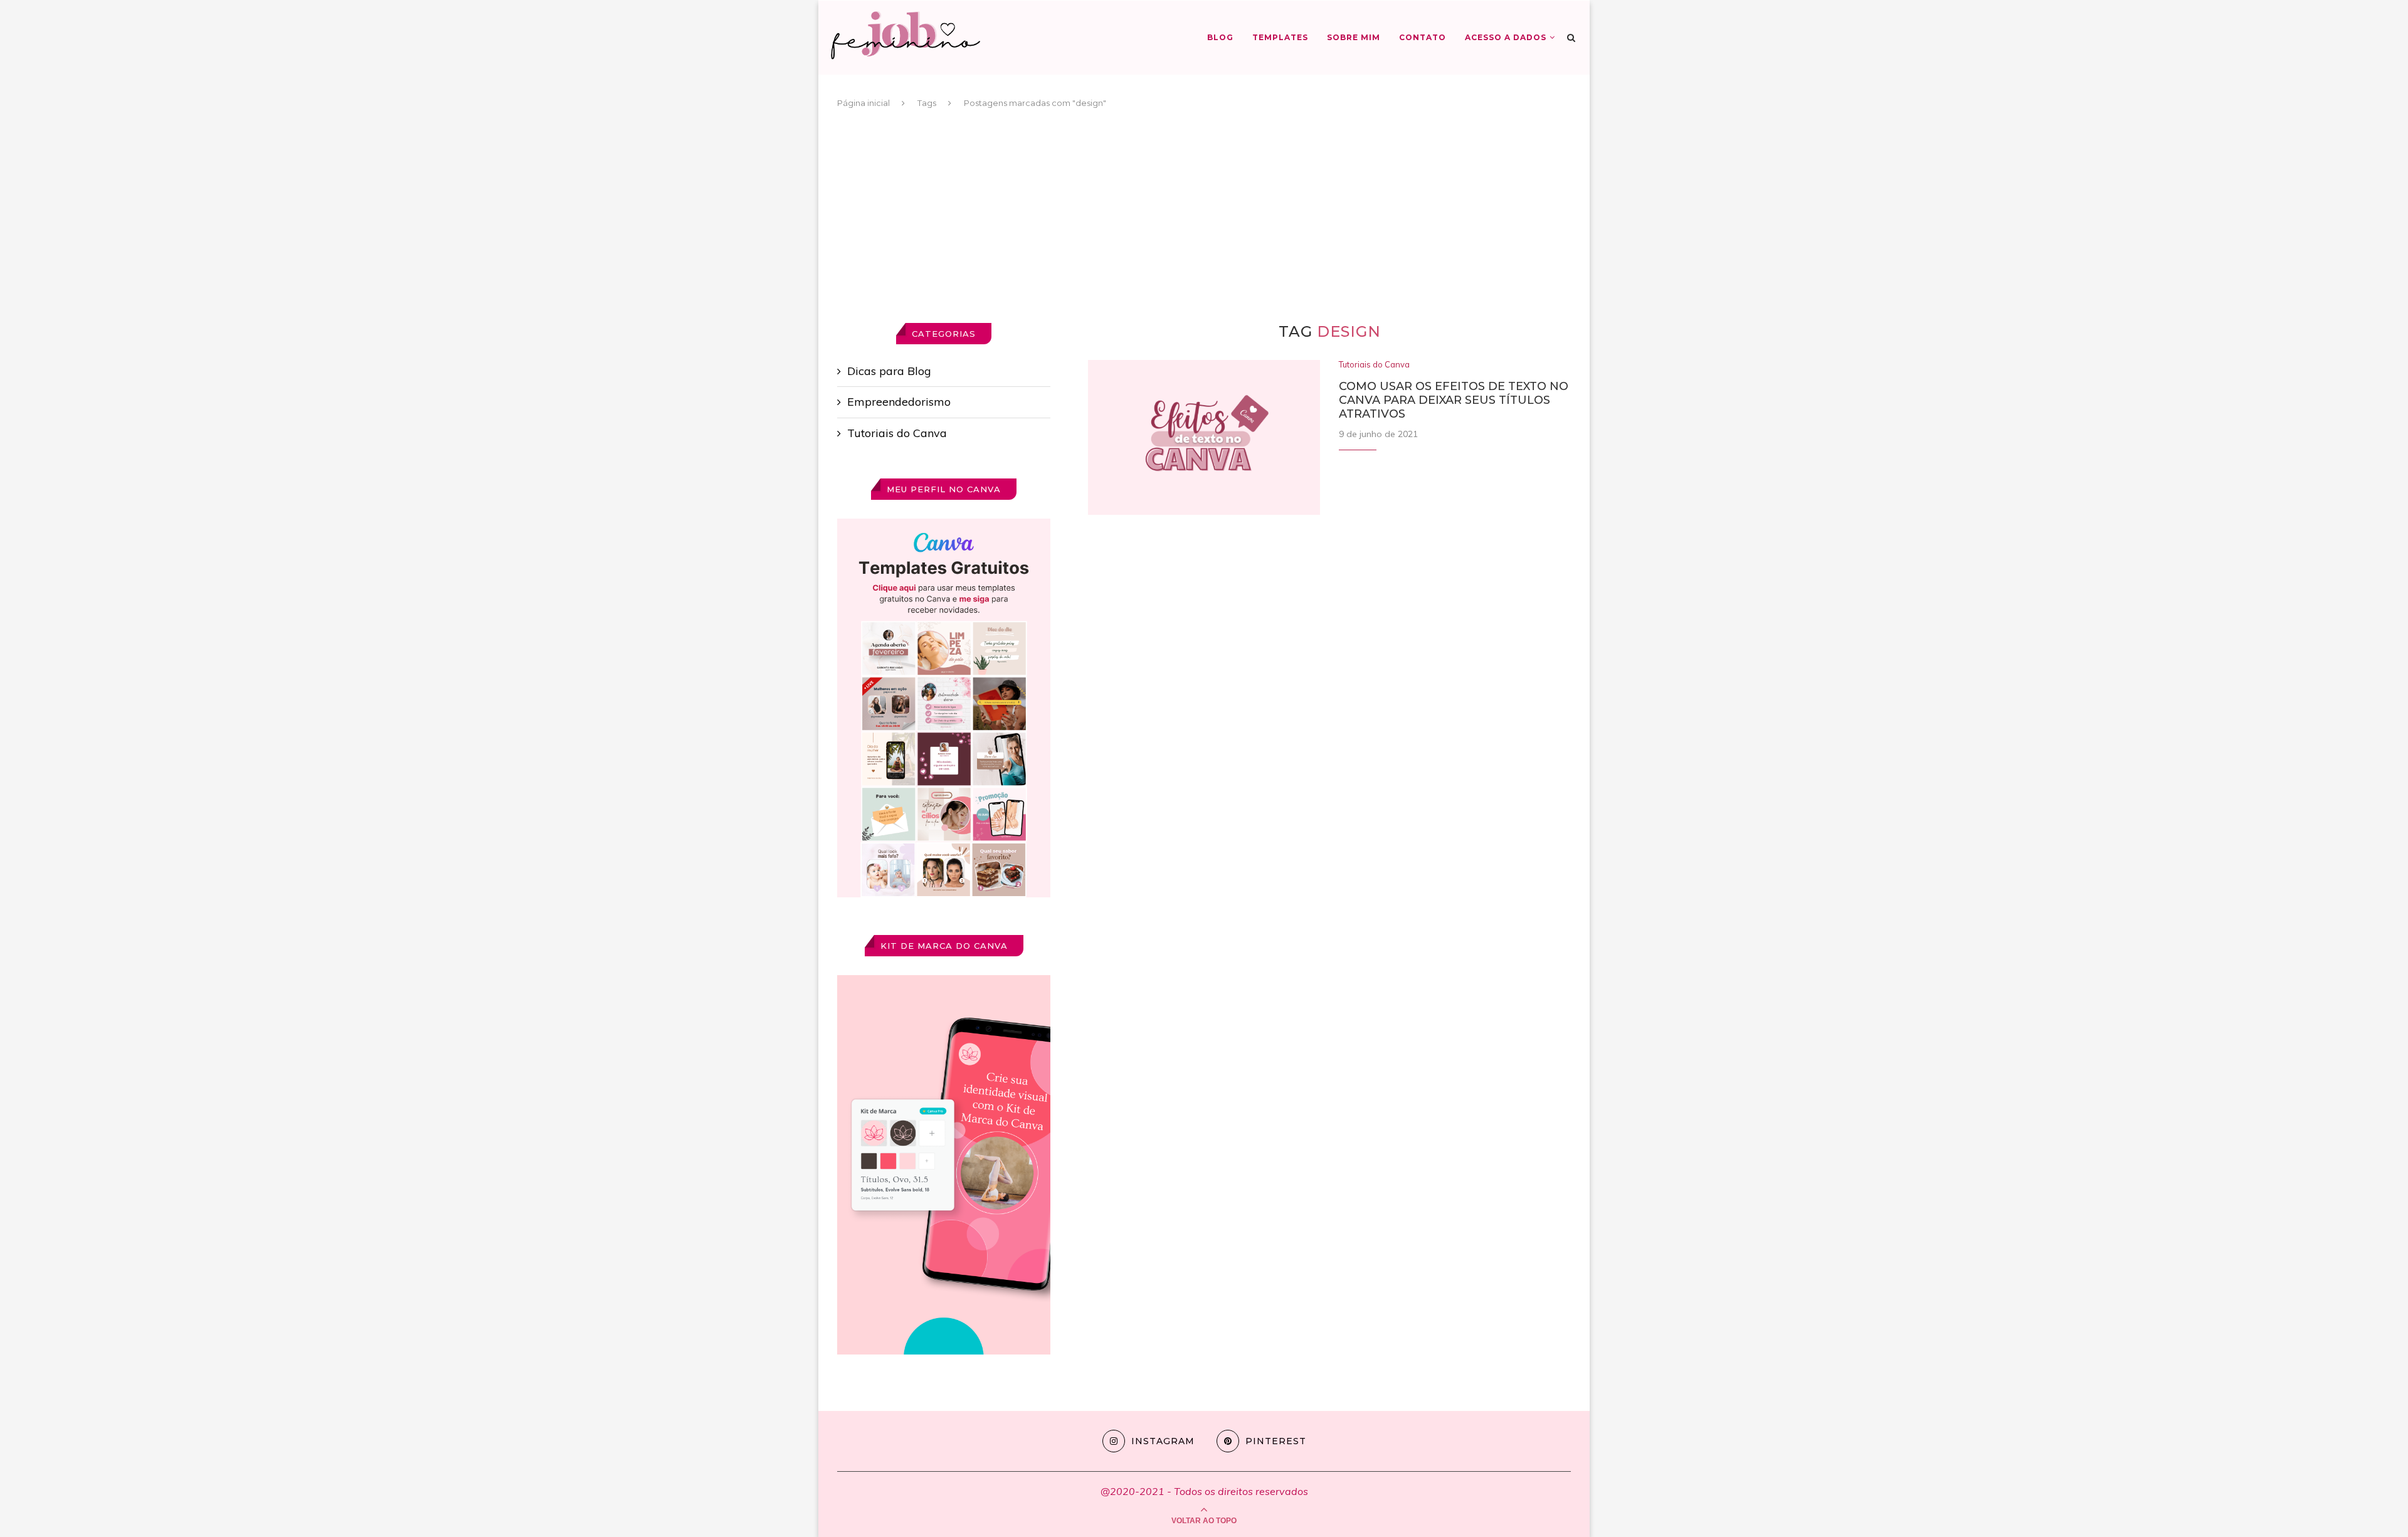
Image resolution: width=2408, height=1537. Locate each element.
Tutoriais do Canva (1374, 365)
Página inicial (863, 103)
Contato (1423, 37)
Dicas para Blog (889, 371)
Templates (1280, 37)
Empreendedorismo (899, 402)
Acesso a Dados (1506, 37)
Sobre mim (1354, 37)
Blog (1220, 37)
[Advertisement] (1204, 216)
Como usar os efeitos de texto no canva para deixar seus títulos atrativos (1454, 400)
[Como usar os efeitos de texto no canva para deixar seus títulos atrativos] (1204, 437)
